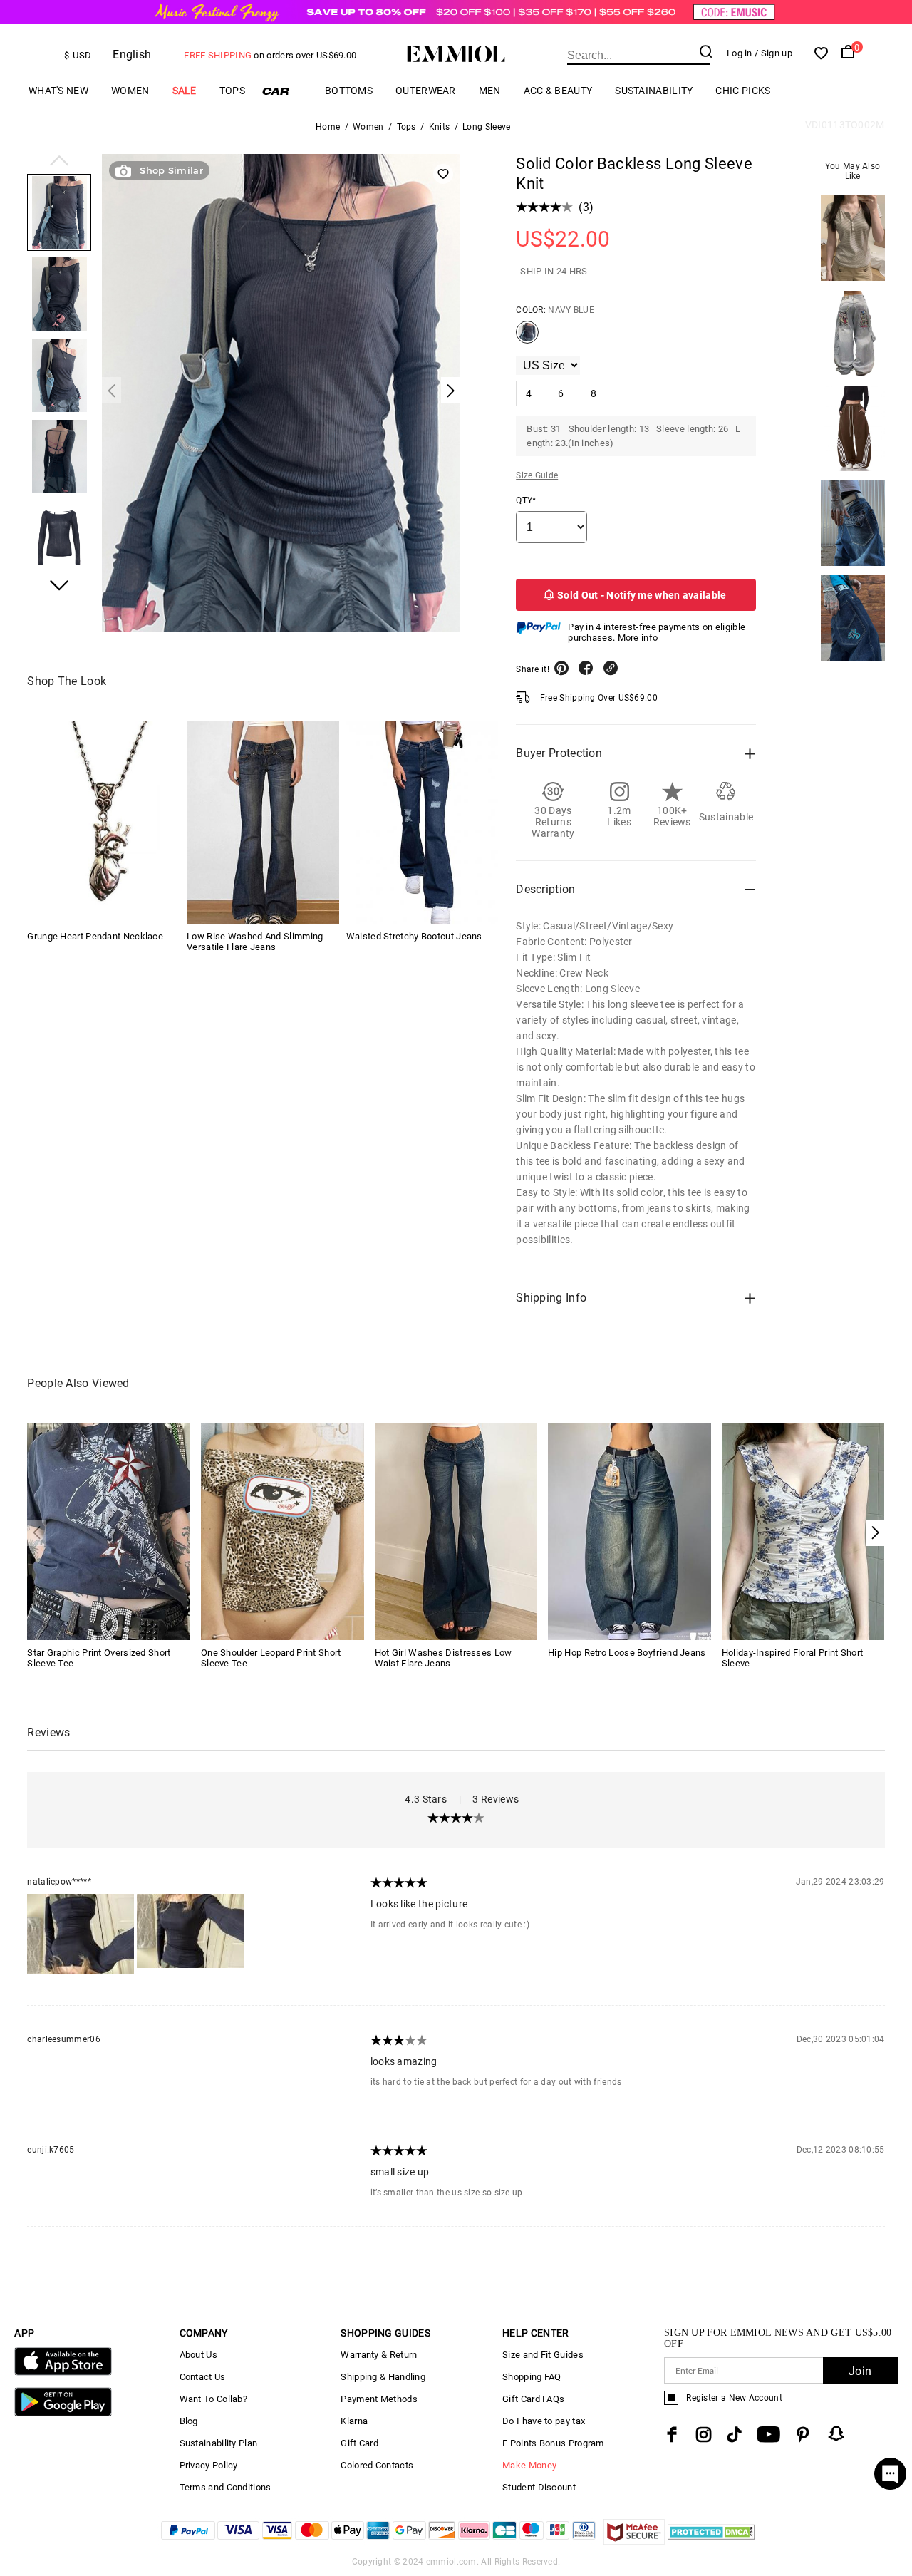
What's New (58, 91)
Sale (185, 91)
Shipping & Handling (383, 2377)
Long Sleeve (486, 127)
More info (638, 638)
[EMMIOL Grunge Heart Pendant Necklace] (103, 823)
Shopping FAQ (532, 2377)
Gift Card (359, 2443)
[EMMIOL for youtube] (768, 2435)
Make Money (529, 2465)
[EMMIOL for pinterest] (803, 2435)
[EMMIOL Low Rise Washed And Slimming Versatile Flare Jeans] (263, 823)
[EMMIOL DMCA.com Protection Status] (711, 2541)
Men (490, 91)
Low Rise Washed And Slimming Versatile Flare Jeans (255, 942)
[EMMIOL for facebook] (672, 2435)
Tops (232, 91)
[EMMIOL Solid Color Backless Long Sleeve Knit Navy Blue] (527, 338)
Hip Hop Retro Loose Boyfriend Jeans (627, 1653)
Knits (440, 127)
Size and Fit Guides (543, 2355)
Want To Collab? (214, 2399)
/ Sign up (773, 53)
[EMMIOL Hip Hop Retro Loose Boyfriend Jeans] (629, 1531)
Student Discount (539, 2487)
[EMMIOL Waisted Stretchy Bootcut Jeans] (423, 823)
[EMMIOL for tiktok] (734, 2435)
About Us (198, 2355)
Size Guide (537, 475)
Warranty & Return (379, 2355)
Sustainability (654, 91)
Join (860, 2371)
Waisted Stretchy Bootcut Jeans (414, 937)
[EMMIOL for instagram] (704, 2435)
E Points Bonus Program (553, 2443)
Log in (740, 53)
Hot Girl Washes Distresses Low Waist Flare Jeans (444, 1658)
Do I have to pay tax (544, 2421)
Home (328, 127)
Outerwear (426, 91)
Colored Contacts (377, 2465)
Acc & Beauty (558, 91)
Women (130, 91)
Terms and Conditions (226, 2487)
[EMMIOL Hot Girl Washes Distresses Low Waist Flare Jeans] (456, 1531)
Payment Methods (379, 2399)
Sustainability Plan (219, 2443)
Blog (189, 2421)
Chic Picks (743, 91)
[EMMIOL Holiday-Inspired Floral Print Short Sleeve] (803, 1531)
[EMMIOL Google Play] (63, 2413)
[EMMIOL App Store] (63, 2373)
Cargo (285, 91)
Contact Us (203, 2377)
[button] (59, 162)
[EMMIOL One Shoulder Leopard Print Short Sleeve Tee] (283, 1531)
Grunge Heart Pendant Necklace (95, 937)
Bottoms (349, 91)
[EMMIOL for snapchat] (836, 2433)
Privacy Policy (209, 2465)
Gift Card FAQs (533, 2399)
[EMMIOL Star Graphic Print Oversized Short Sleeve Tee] (109, 1531)
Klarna (354, 2421)
